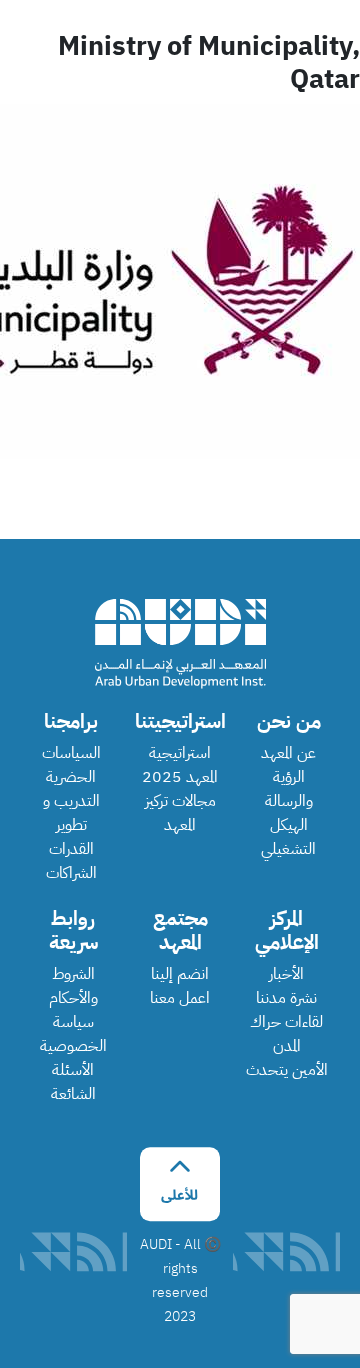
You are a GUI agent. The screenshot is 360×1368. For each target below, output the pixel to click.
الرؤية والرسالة (289, 789)
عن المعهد (288, 753)
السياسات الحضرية (71, 765)
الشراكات (71, 873)
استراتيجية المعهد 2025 (180, 765)
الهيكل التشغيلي (288, 837)
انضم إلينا (180, 974)
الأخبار (286, 974)
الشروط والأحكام (73, 986)
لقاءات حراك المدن (286, 1034)
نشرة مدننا (286, 998)
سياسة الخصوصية (73, 1034)
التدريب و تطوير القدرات (71, 825)
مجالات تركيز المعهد (180, 813)
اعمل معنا (180, 998)
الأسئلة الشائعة (73, 1082)
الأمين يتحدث (287, 1070)
